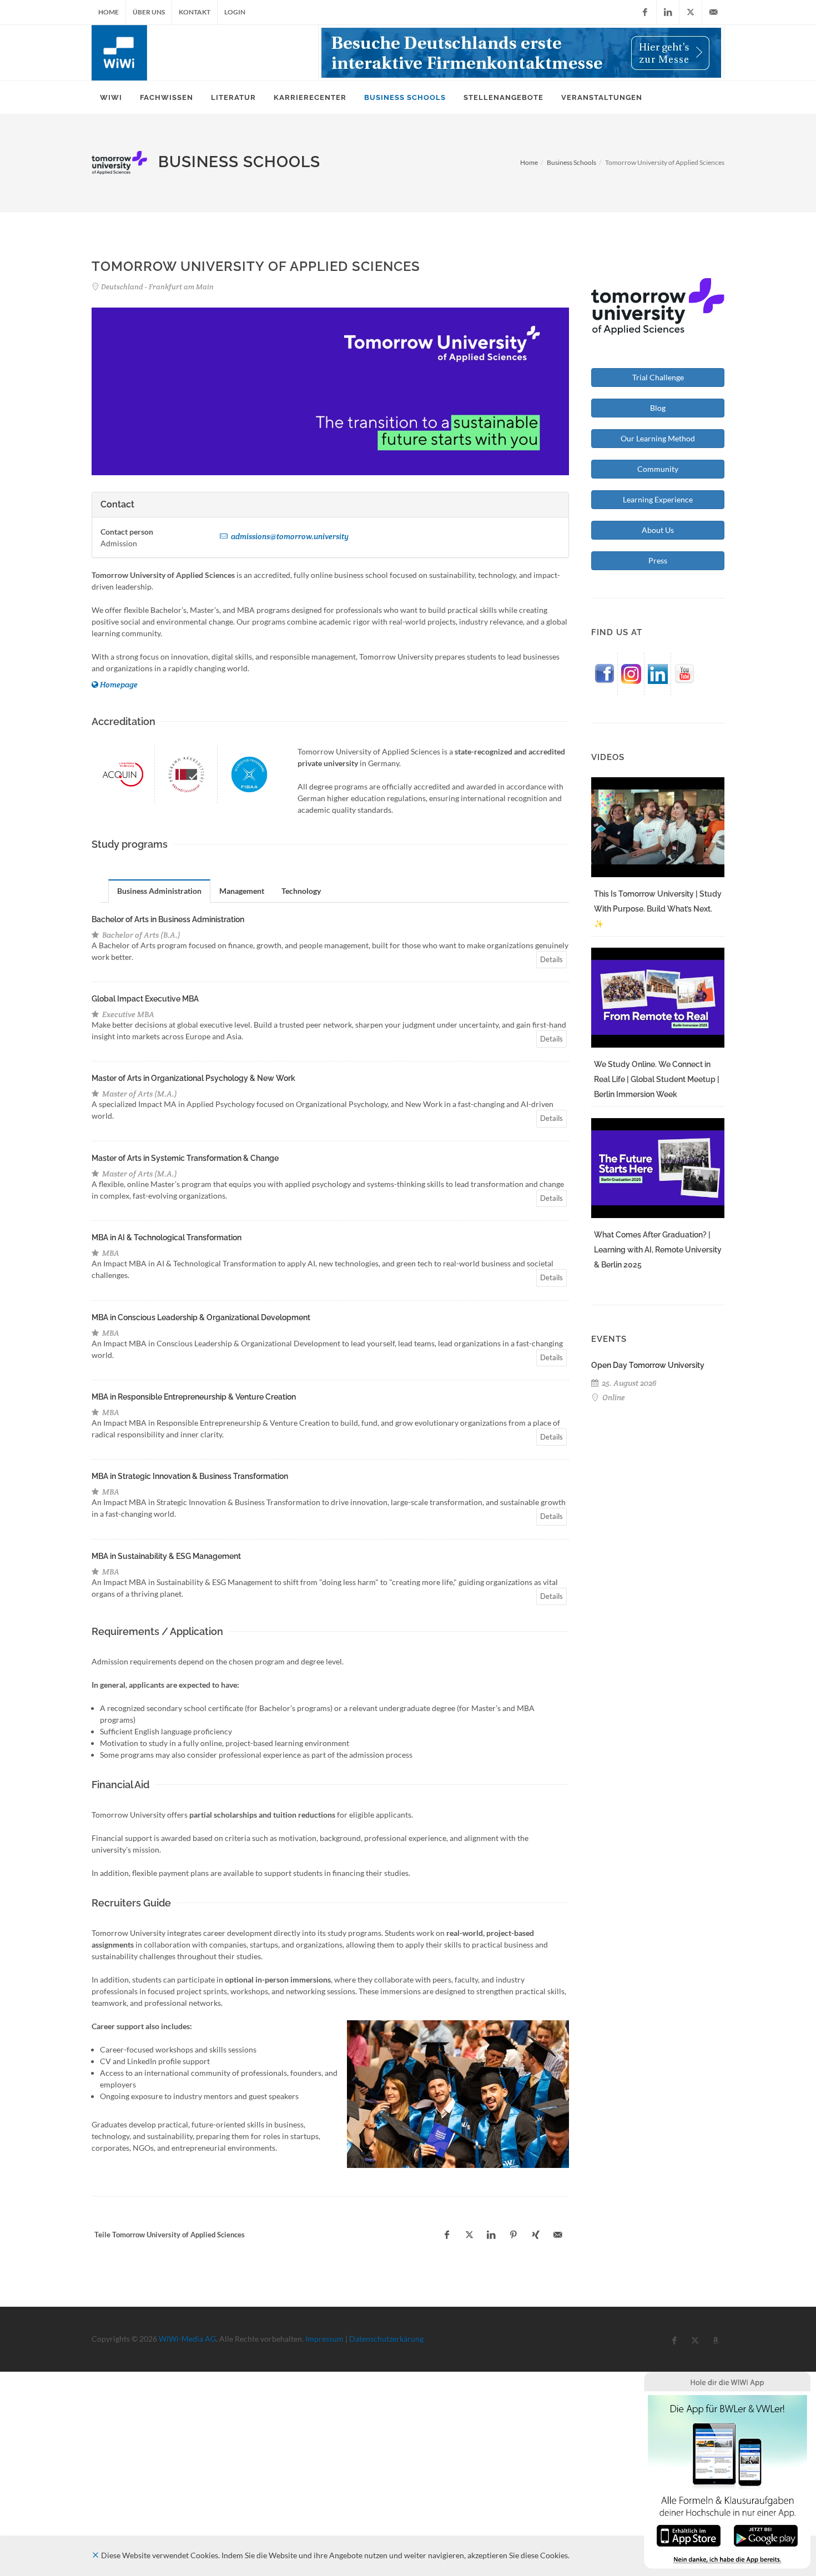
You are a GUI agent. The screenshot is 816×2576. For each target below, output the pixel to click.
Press (658, 560)
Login (235, 12)
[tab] (160, 891)
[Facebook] (645, 12)
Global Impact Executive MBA (145, 999)
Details (551, 959)
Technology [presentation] (301, 891)
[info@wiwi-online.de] (713, 12)
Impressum (324, 2339)
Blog (658, 408)
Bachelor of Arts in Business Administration (168, 919)
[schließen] (95, 2555)
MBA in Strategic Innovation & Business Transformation (190, 1476)
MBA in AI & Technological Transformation (167, 1237)
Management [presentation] (242, 891)
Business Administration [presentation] (159, 891)
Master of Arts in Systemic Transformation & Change (185, 1158)
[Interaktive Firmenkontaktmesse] (521, 53)
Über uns (149, 12)
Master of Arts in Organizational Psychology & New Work (193, 1078)
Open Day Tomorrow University (648, 1365)
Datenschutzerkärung (386, 2339)
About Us (658, 530)
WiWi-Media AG (187, 2339)
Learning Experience (658, 499)
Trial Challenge (658, 377)
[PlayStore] (766, 2535)
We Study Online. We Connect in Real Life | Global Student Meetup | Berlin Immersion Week (657, 1079)
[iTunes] (689, 2535)
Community (658, 469)
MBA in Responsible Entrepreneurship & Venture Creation (194, 1397)
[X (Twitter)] (691, 12)
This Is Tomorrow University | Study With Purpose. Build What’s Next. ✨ (658, 909)
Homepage (119, 685)
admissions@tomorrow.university (289, 536)
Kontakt (195, 12)
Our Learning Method (658, 438)
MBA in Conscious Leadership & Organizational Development (201, 1317)
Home (109, 12)
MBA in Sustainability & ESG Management (166, 1556)
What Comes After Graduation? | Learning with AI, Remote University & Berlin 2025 (658, 1250)
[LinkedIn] (668, 12)
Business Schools (571, 162)
